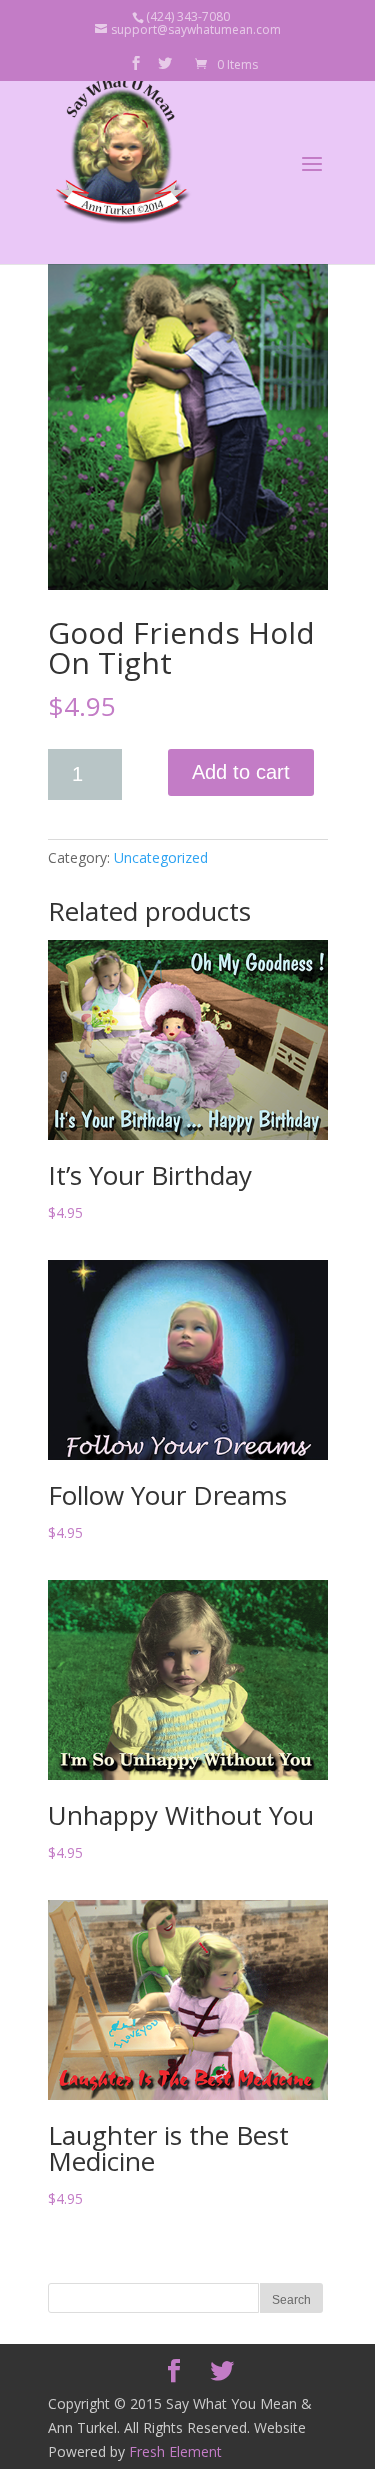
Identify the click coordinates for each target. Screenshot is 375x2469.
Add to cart (241, 772)
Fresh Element (175, 2451)
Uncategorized (161, 857)
